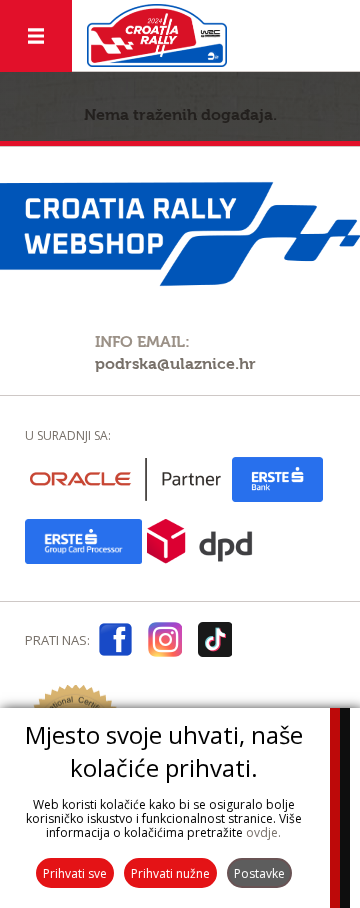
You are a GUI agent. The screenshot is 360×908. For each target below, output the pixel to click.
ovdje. (263, 832)
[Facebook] (115, 643)
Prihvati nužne (170, 873)
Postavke (259, 873)
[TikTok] (215, 643)
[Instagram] (165, 643)
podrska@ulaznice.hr (175, 364)
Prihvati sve (75, 873)
